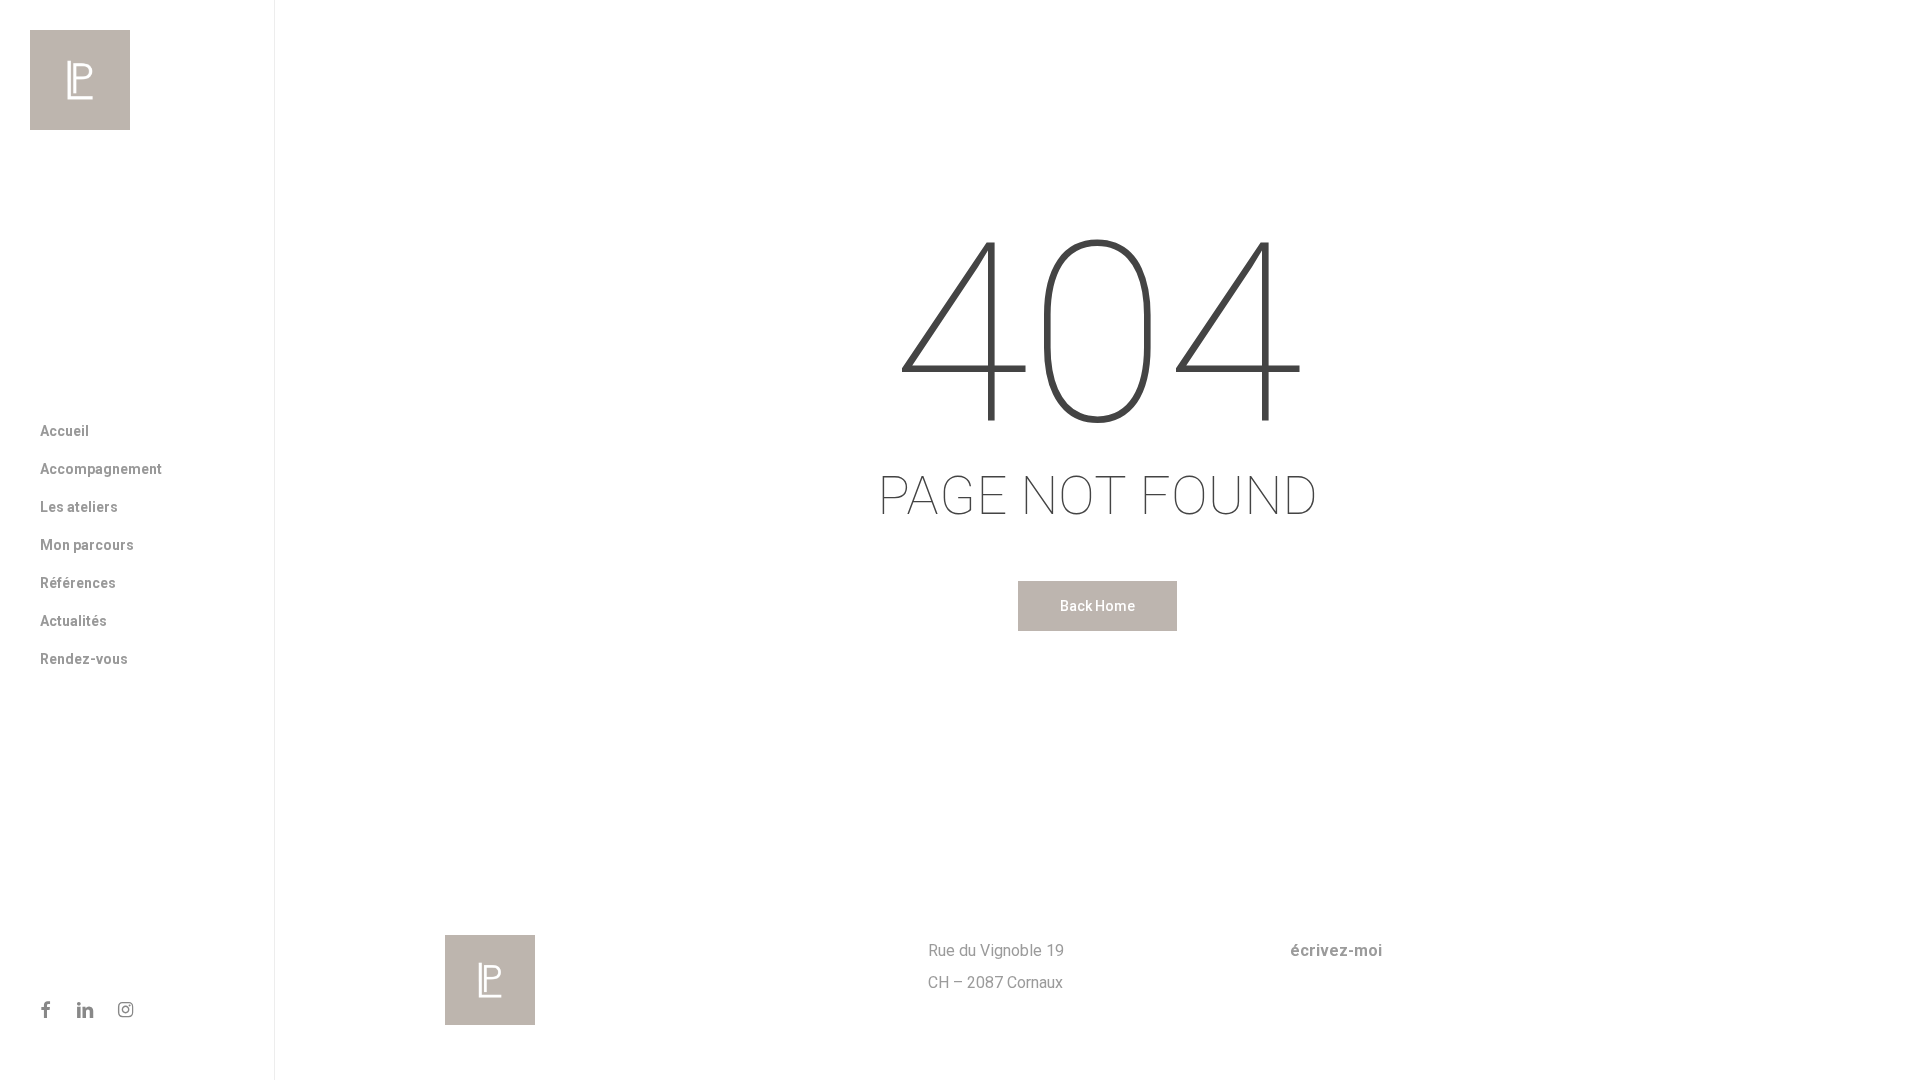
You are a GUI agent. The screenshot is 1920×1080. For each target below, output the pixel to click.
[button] (1882, 10)
